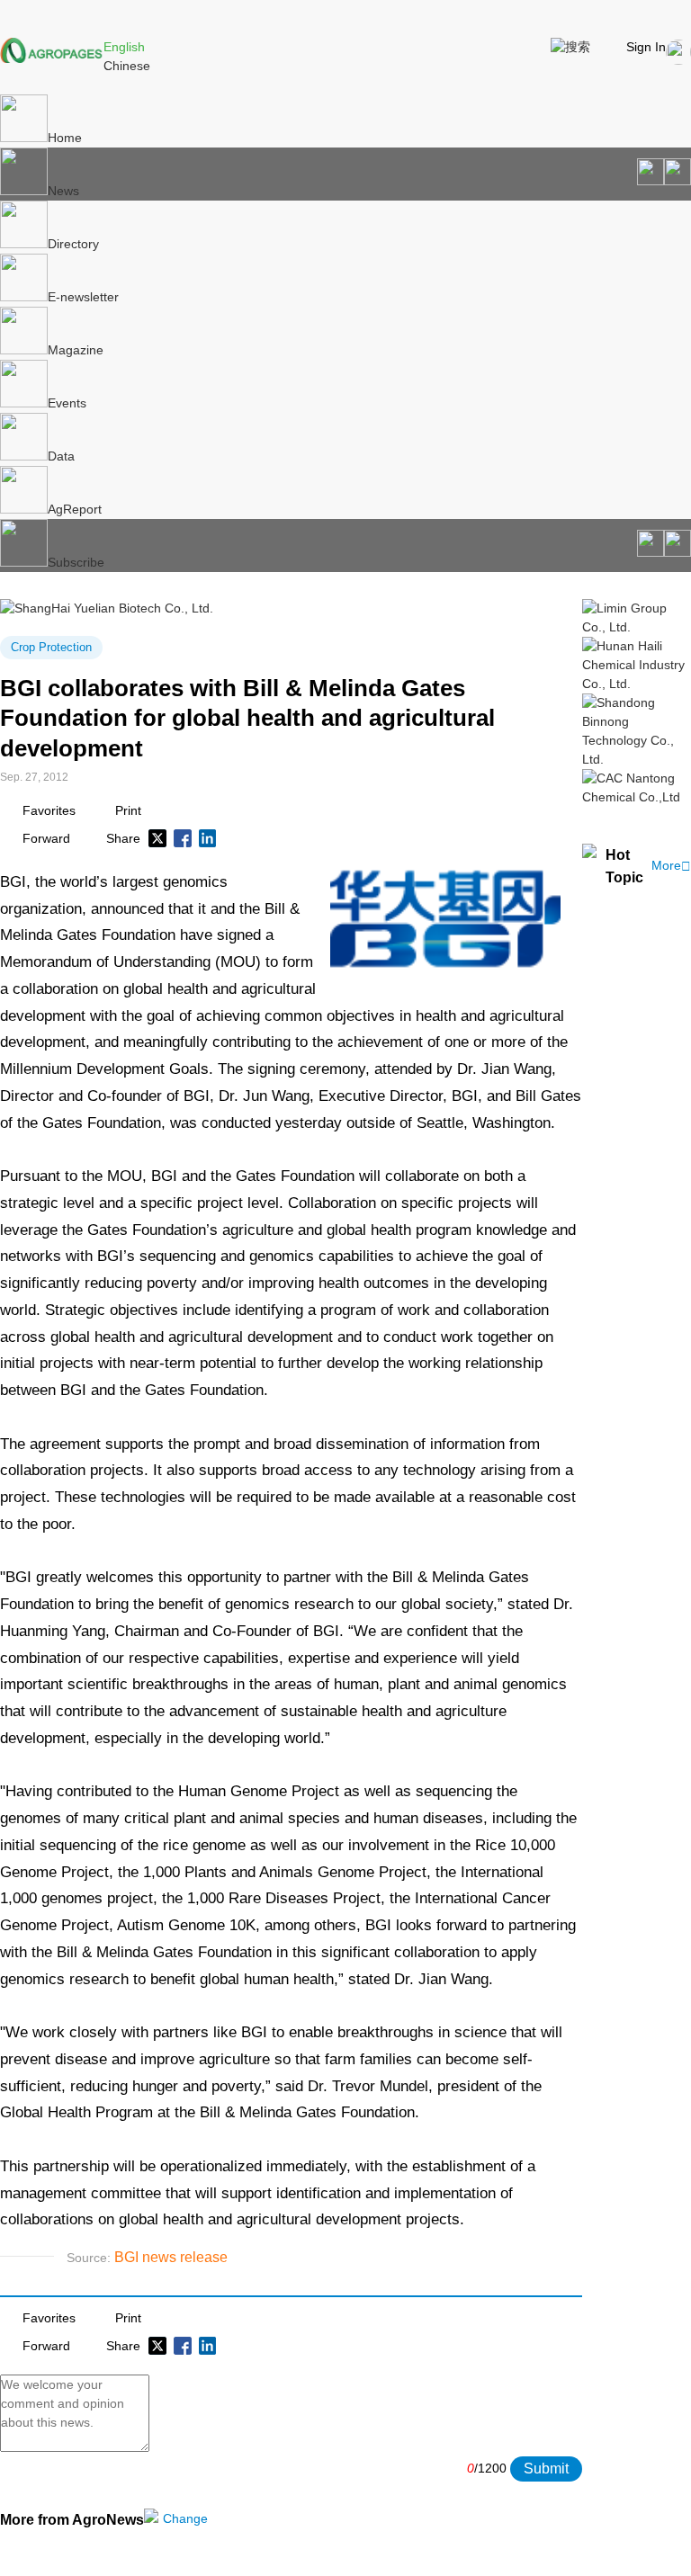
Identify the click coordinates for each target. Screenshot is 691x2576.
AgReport (75, 509)
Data (61, 456)
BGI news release (171, 2257)
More (671, 866)
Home (65, 138)
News (63, 191)
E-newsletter (83, 297)
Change (185, 2518)
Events (67, 403)
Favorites (49, 810)
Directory (73, 244)
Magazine (76, 350)
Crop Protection (51, 647)
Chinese (127, 66)
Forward (46, 838)
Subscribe (76, 562)
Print (128, 810)
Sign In (646, 47)
